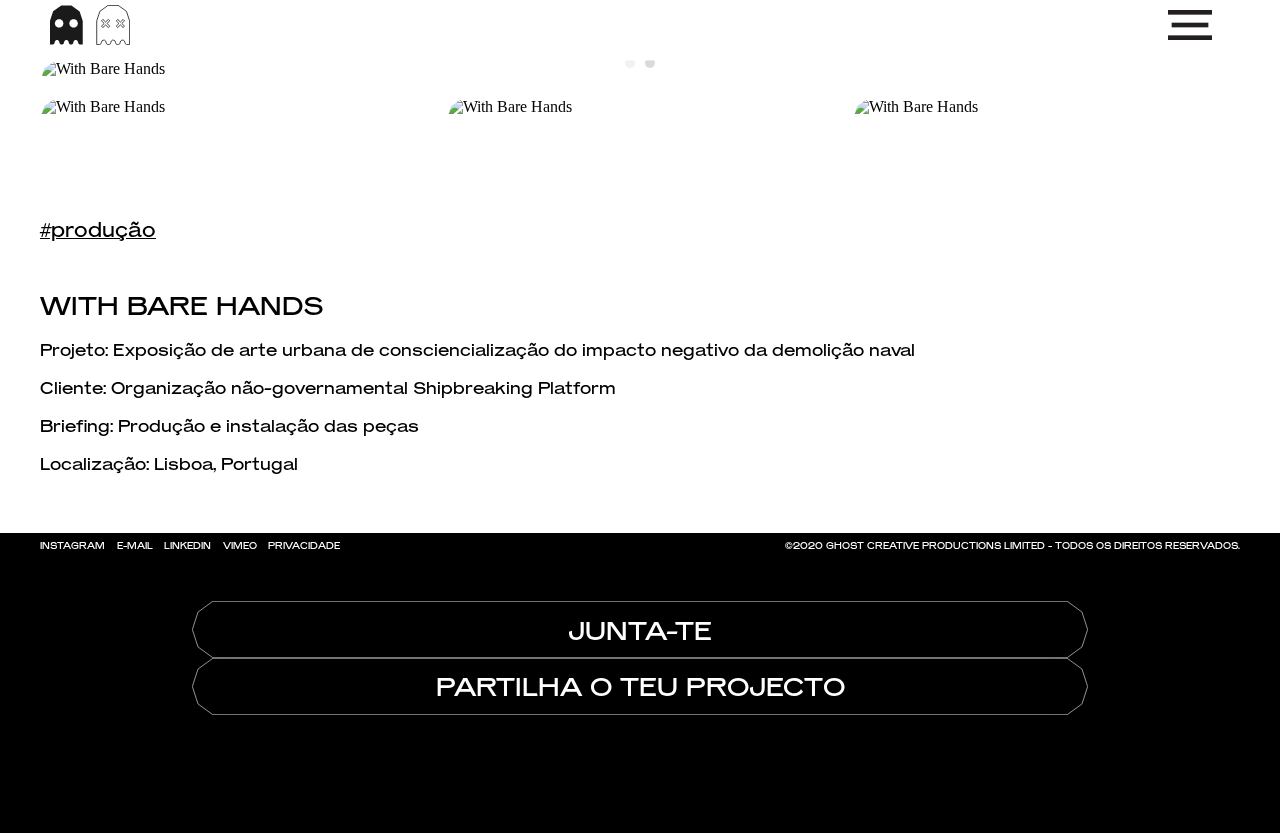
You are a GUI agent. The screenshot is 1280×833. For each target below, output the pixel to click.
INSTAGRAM (72, 545)
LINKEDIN (187, 545)
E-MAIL (135, 545)
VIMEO (240, 545)
